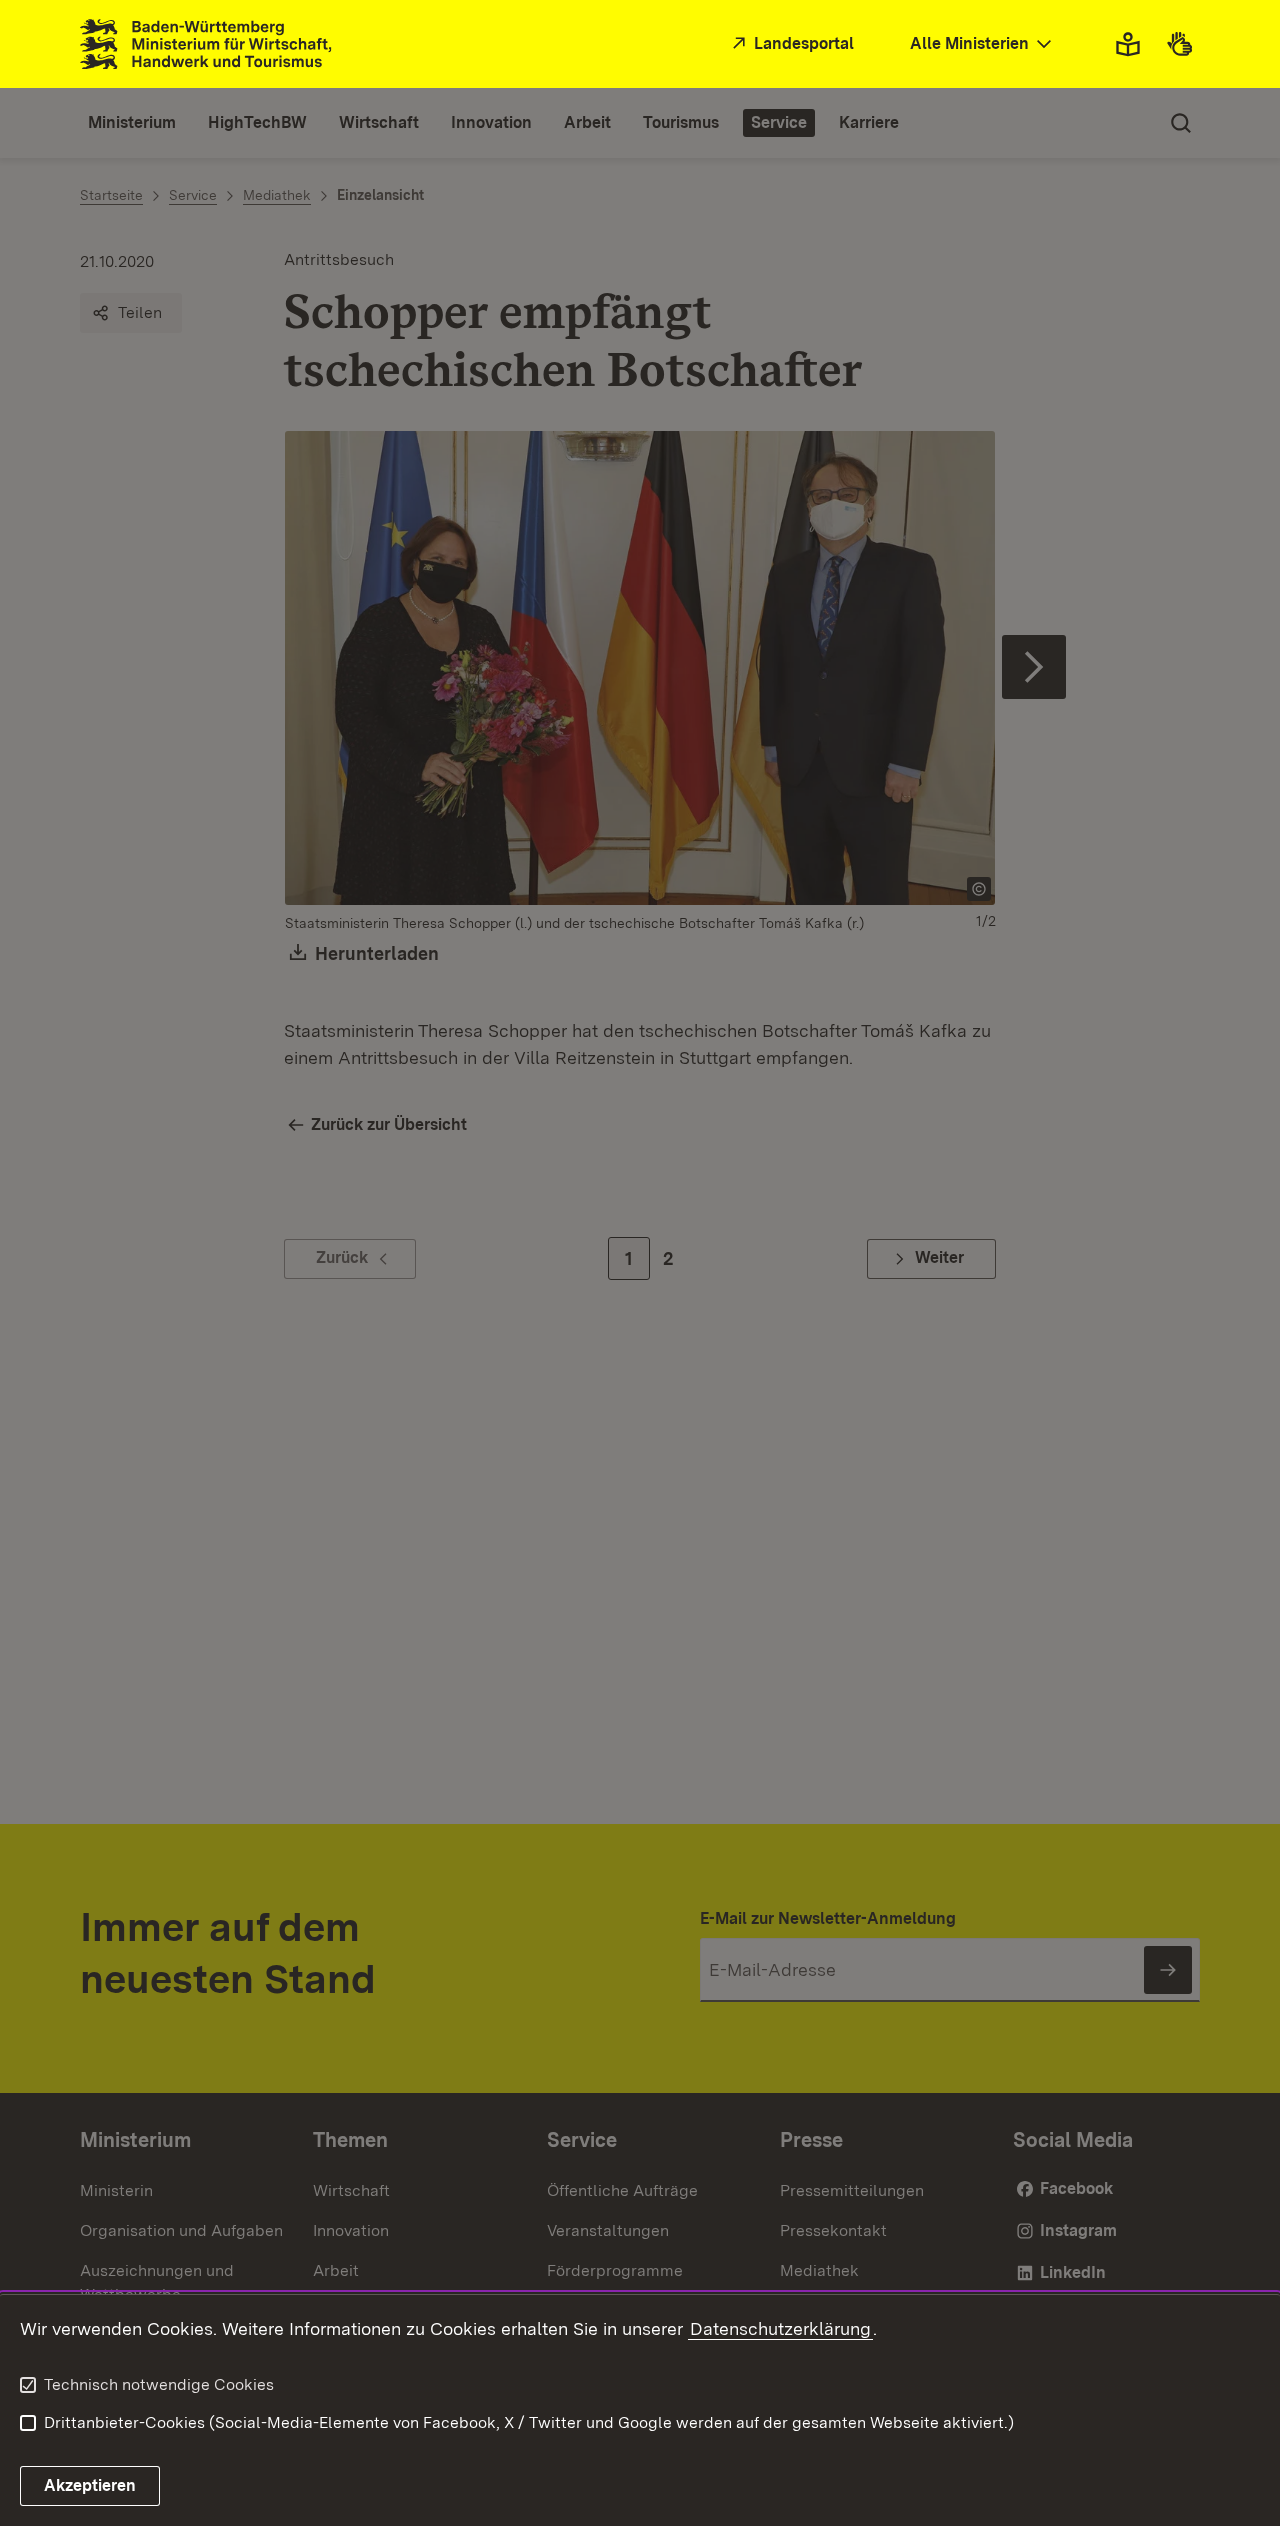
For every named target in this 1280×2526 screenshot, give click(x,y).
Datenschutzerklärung (780, 2328)
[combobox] (983, 44)
